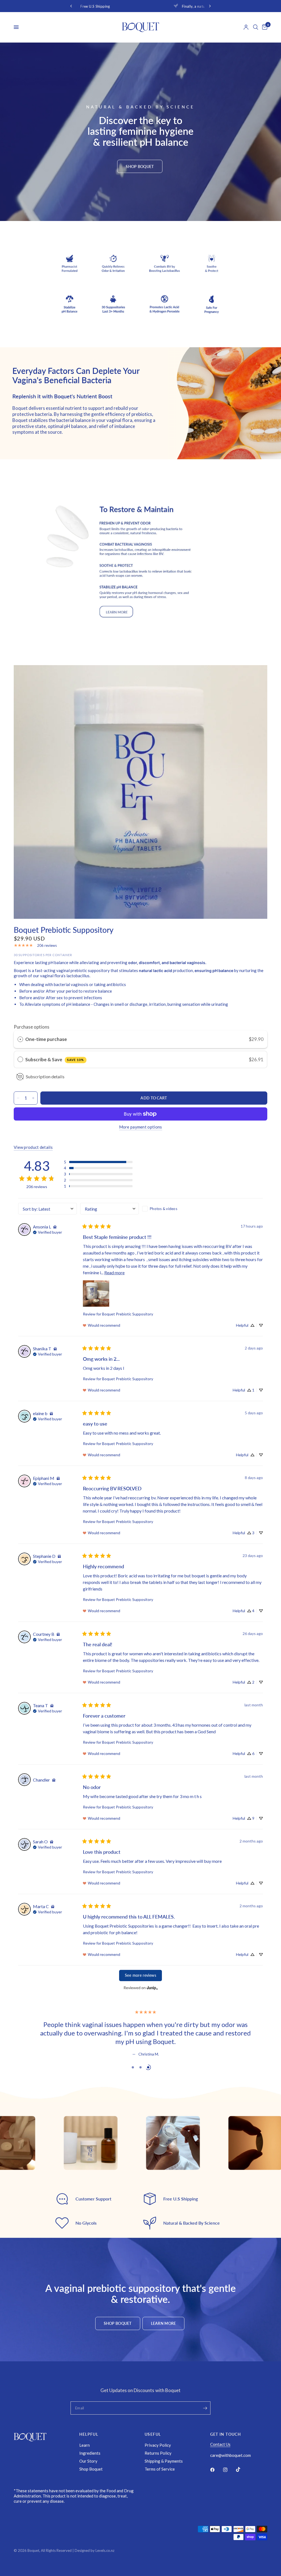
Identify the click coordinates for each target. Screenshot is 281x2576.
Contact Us (220, 2444)
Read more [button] (114, 1272)
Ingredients (90, 2453)
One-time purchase (46, 1039)
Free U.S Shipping (157, 6)
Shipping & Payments (164, 2461)
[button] (140, 166)
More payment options (141, 1127)
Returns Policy (158, 2453)
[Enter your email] (205, 2408)
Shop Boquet (91, 2469)
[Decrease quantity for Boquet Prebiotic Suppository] (18, 1098)
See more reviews (140, 1975)
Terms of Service (160, 2469)
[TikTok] (242, 2469)
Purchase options (32, 1027)
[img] (55, 1227)
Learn (85, 2445)
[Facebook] (216, 2469)
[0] (264, 27)
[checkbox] (172, 1209)
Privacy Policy (158, 2445)
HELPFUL (89, 2434)
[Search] (256, 27)
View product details (33, 1147)
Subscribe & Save (55, 1059)
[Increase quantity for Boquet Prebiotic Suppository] (33, 1098)
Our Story (88, 2461)
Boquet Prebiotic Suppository (128, 1314)
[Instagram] (229, 2469)
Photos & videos (164, 1209)
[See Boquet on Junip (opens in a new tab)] (152, 1988)
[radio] (20, 1039)
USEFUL (153, 2434)
